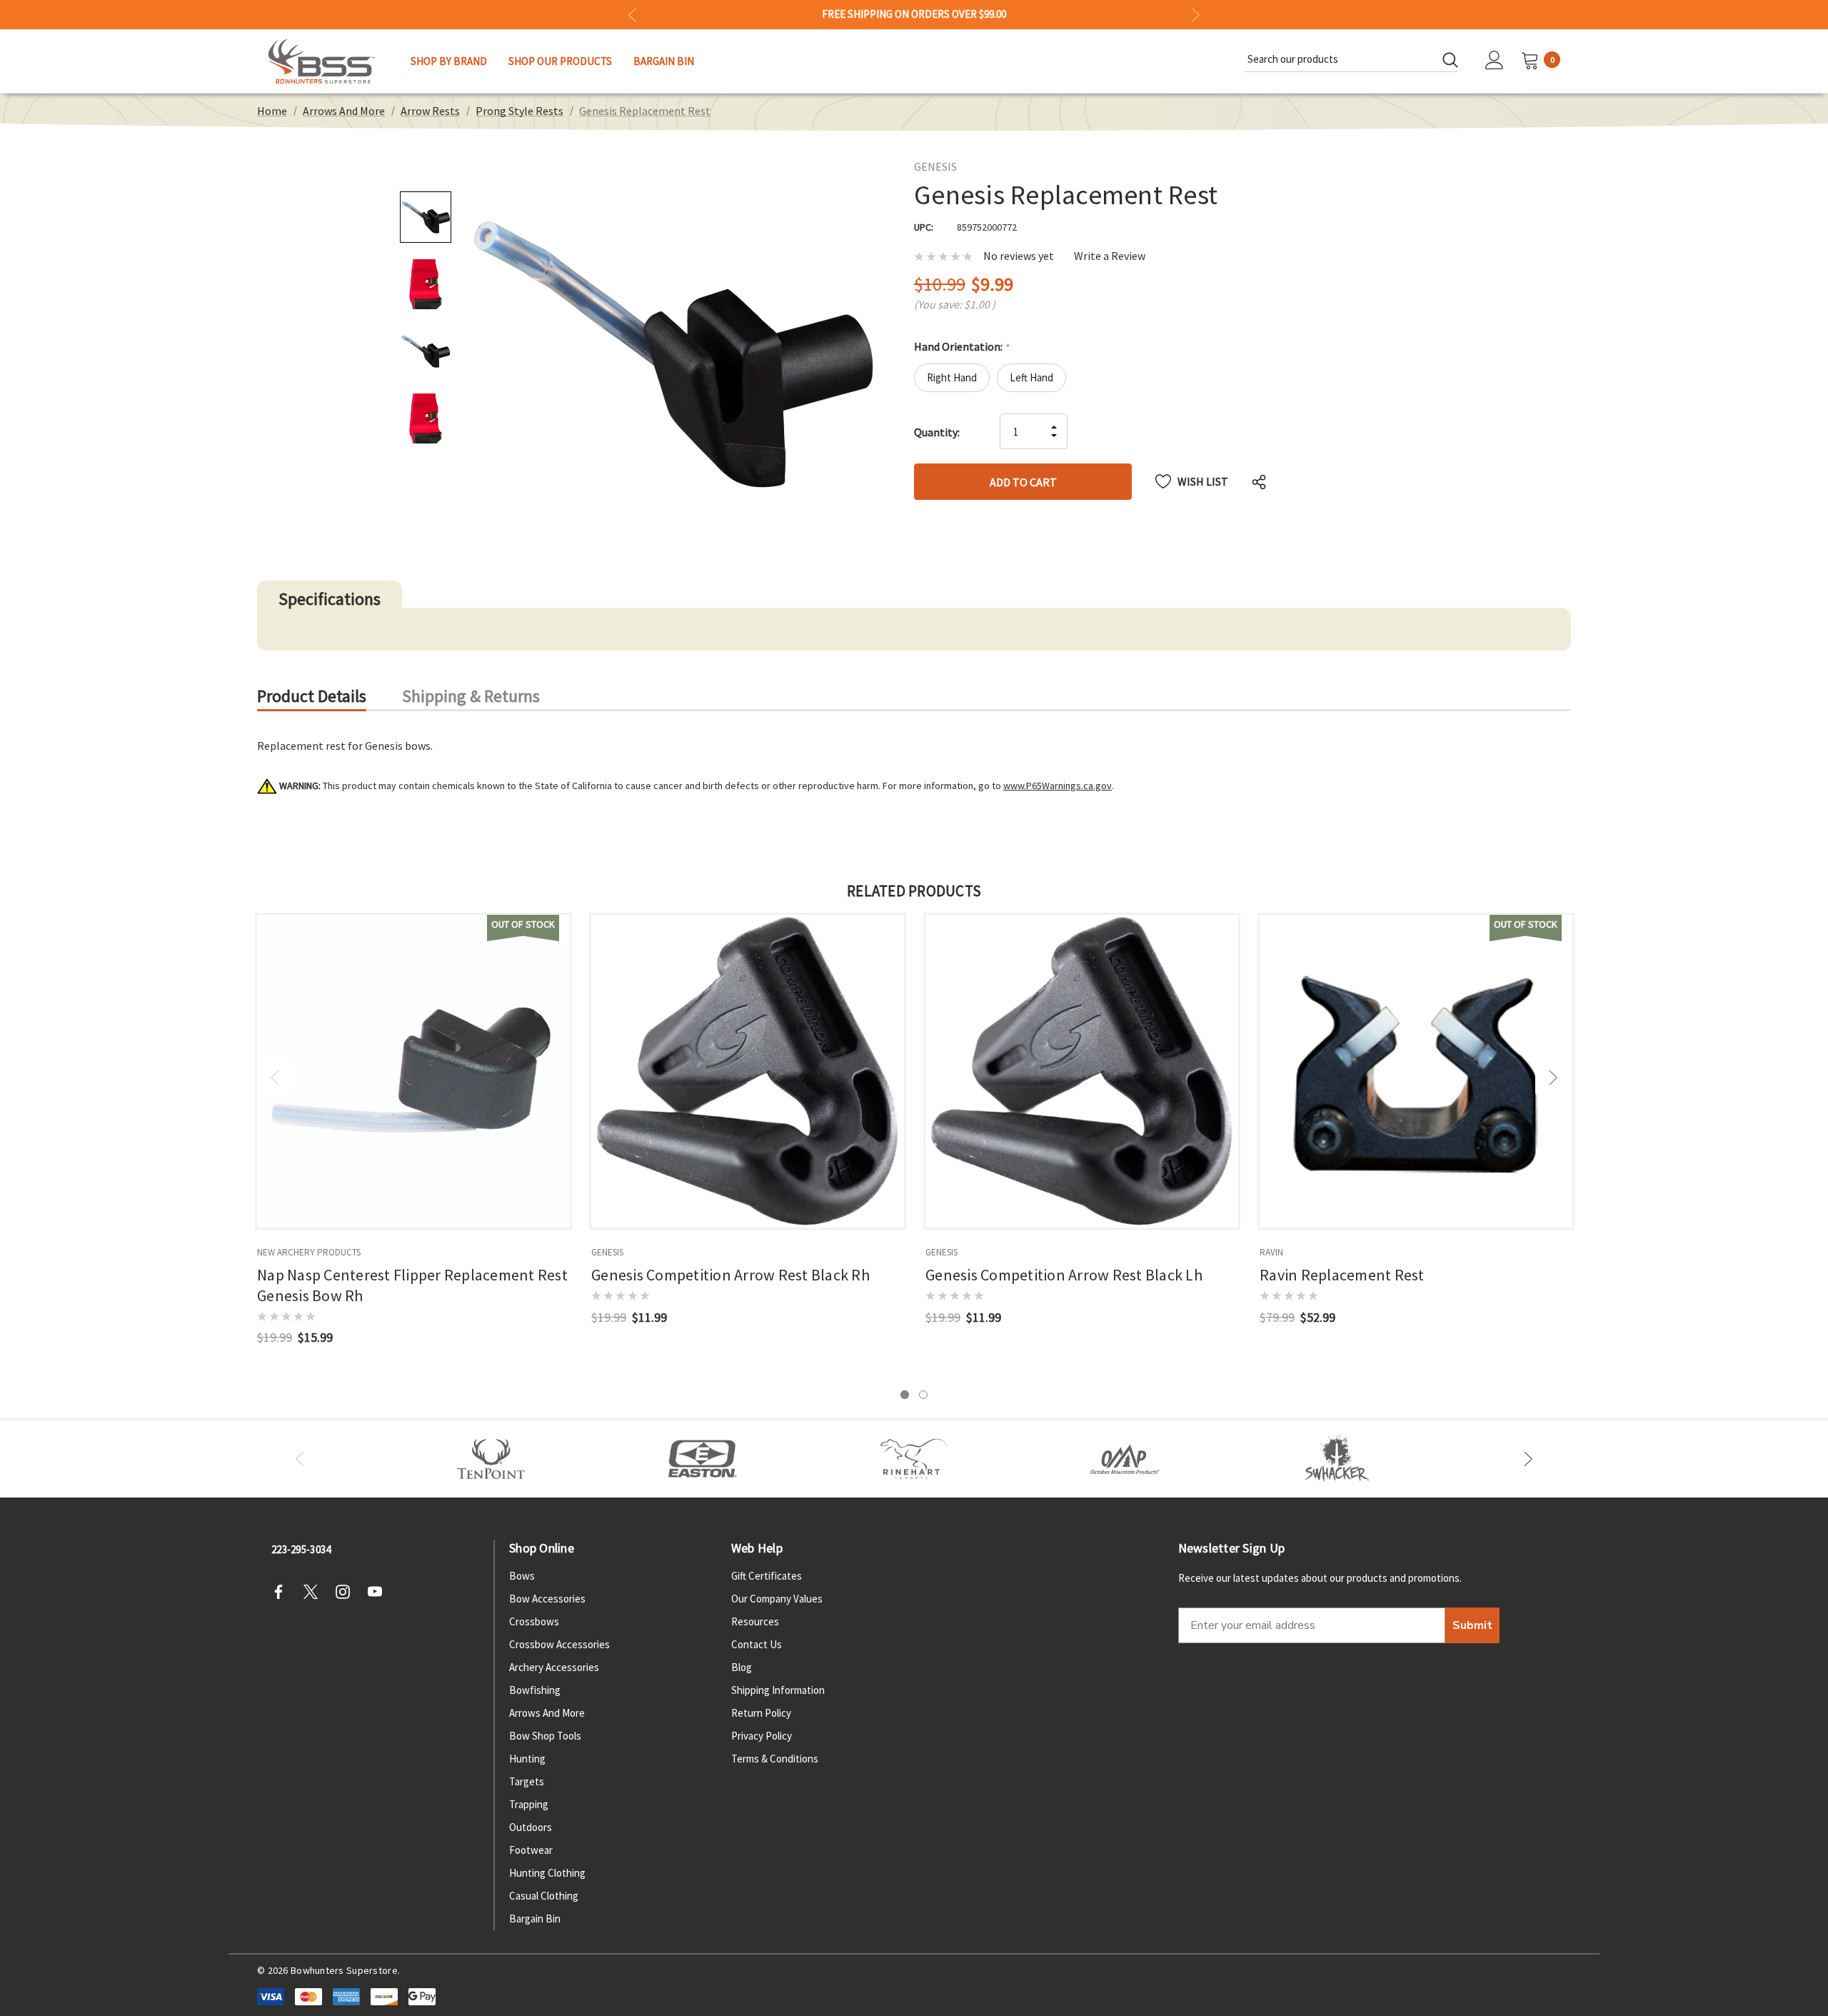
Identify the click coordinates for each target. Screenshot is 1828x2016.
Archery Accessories (554, 1667)
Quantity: (937, 432)
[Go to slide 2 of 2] (923, 1395)
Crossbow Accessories (559, 1644)
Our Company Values (777, 1599)
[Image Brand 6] (1125, 1459)
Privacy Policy (762, 1736)
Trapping (529, 1804)
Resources (755, 1621)
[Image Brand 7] (1337, 1459)
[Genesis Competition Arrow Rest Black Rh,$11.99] (748, 1071)
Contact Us (757, 1644)
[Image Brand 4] (914, 1459)
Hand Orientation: (961, 346)
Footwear (531, 1850)
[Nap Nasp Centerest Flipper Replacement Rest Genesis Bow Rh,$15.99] (413, 1071)
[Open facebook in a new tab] (283, 1592)
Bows (522, 1576)
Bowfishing (535, 1690)
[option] (491, 1459)
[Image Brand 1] (491, 1459)
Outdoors (531, 1827)
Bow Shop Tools (545, 1736)
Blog (742, 1667)
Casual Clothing (544, 1896)
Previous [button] (632, 15)
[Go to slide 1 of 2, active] (905, 1395)
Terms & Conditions (775, 1759)
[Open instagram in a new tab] (347, 1592)
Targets (527, 1781)
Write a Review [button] (1110, 256)
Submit (1472, 1625)
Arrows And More (547, 1713)
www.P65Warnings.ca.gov (1058, 786)
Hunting (527, 1759)
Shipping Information (778, 1690)
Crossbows (534, 1621)
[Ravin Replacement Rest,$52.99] (1416, 1071)
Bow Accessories (547, 1599)
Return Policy (761, 1713)
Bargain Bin (535, 1919)
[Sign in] (1495, 61)
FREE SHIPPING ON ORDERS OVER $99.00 (914, 14)
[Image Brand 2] (703, 1459)
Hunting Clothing (547, 1873)
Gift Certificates (767, 1576)
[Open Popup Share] (1259, 481)
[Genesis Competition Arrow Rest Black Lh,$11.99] (1082, 1071)
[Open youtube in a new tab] (379, 1592)
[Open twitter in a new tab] (315, 1592)
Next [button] (1196, 15)
